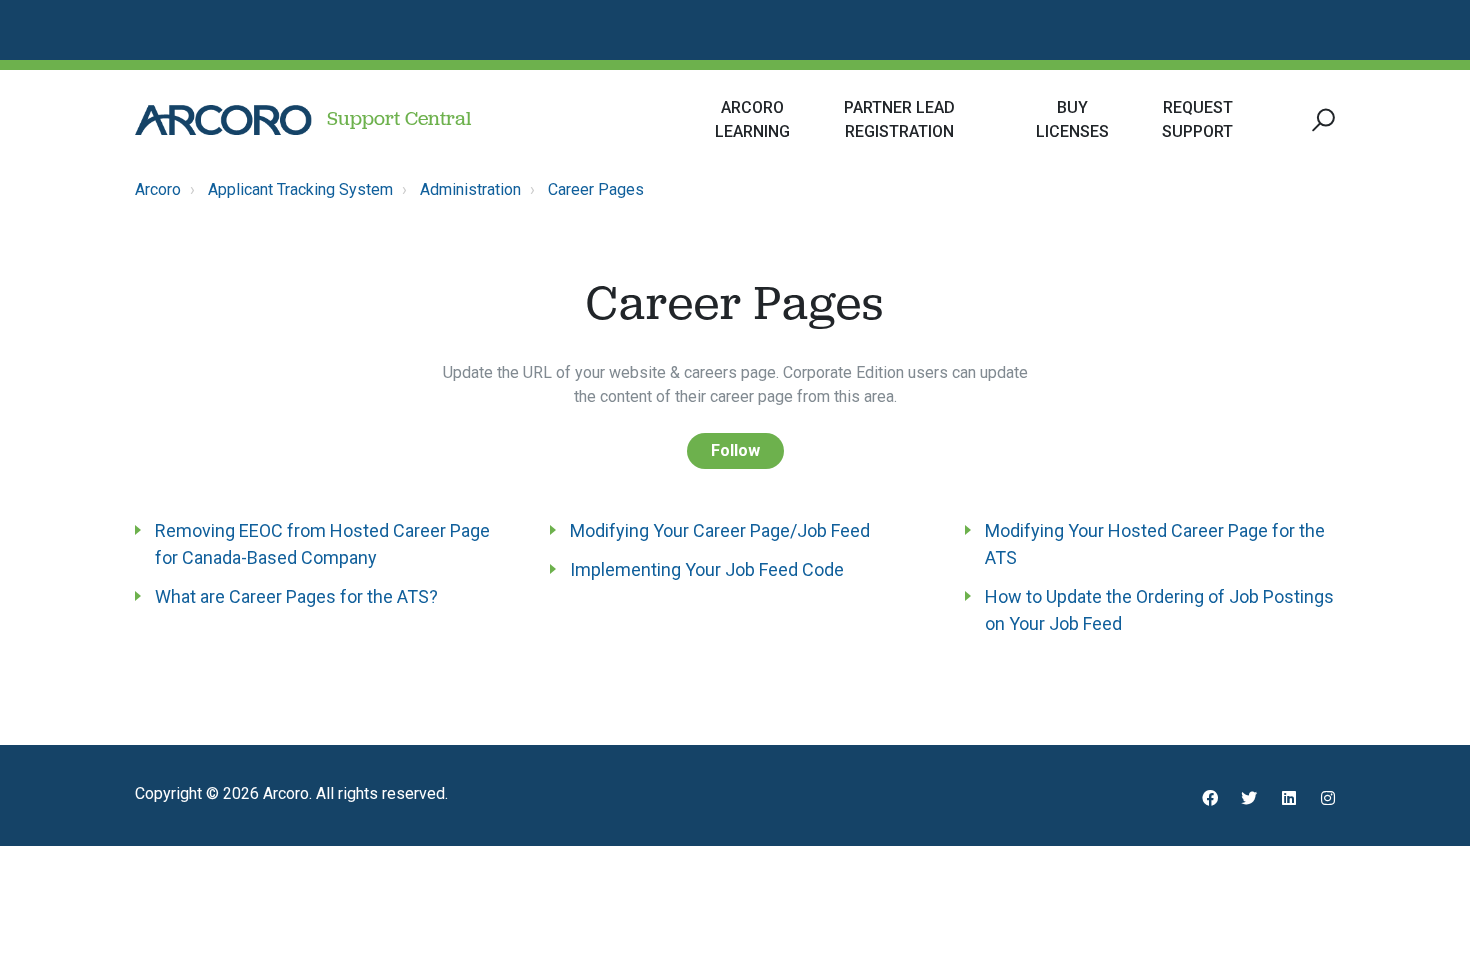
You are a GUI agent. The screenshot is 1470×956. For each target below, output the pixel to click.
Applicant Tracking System (300, 189)
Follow (735, 450)
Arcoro (158, 189)
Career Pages (596, 189)
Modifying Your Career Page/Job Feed (720, 530)
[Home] (223, 120)
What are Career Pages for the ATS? (296, 596)
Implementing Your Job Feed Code (707, 569)
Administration (470, 189)
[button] (1320, 120)
